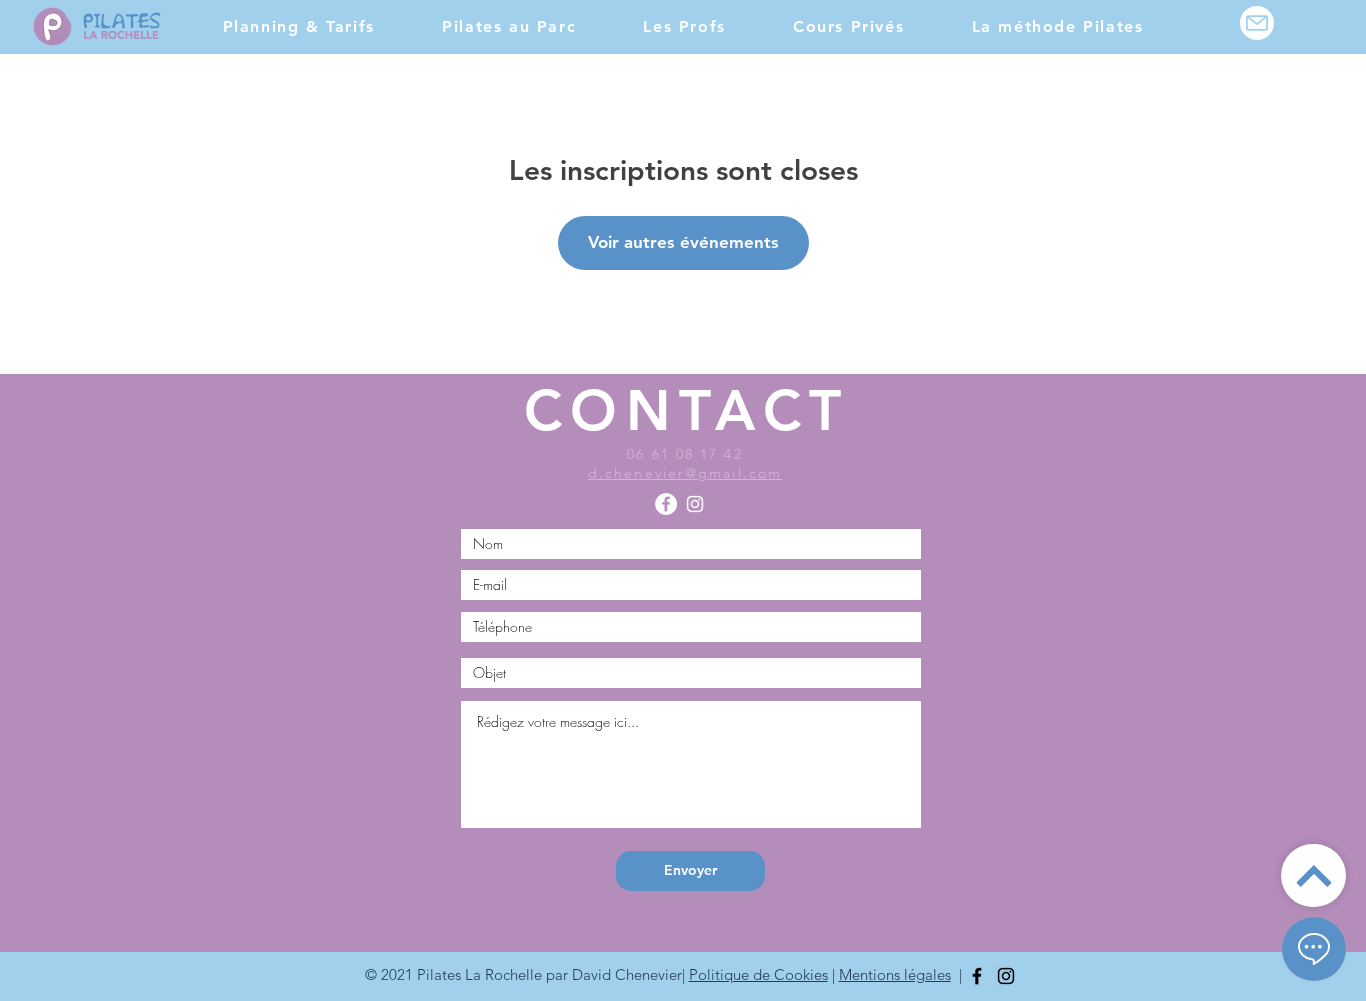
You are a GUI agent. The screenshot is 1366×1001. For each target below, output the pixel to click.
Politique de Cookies (758, 974)
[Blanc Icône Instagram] (695, 504)
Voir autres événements (683, 242)
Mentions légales (895, 974)
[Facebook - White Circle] (666, 504)
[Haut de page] (1313, 875)
